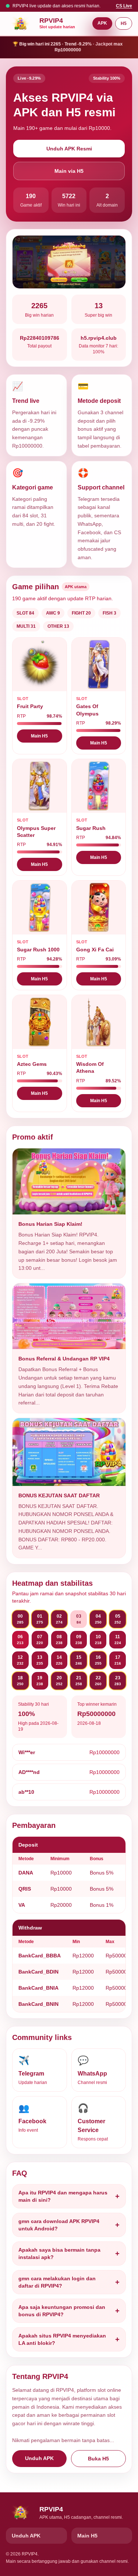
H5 (124, 23)
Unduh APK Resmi (69, 149)
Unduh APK (39, 2458)
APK (102, 23)
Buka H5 (98, 2459)
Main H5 (39, 736)
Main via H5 (69, 171)
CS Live (124, 6)
